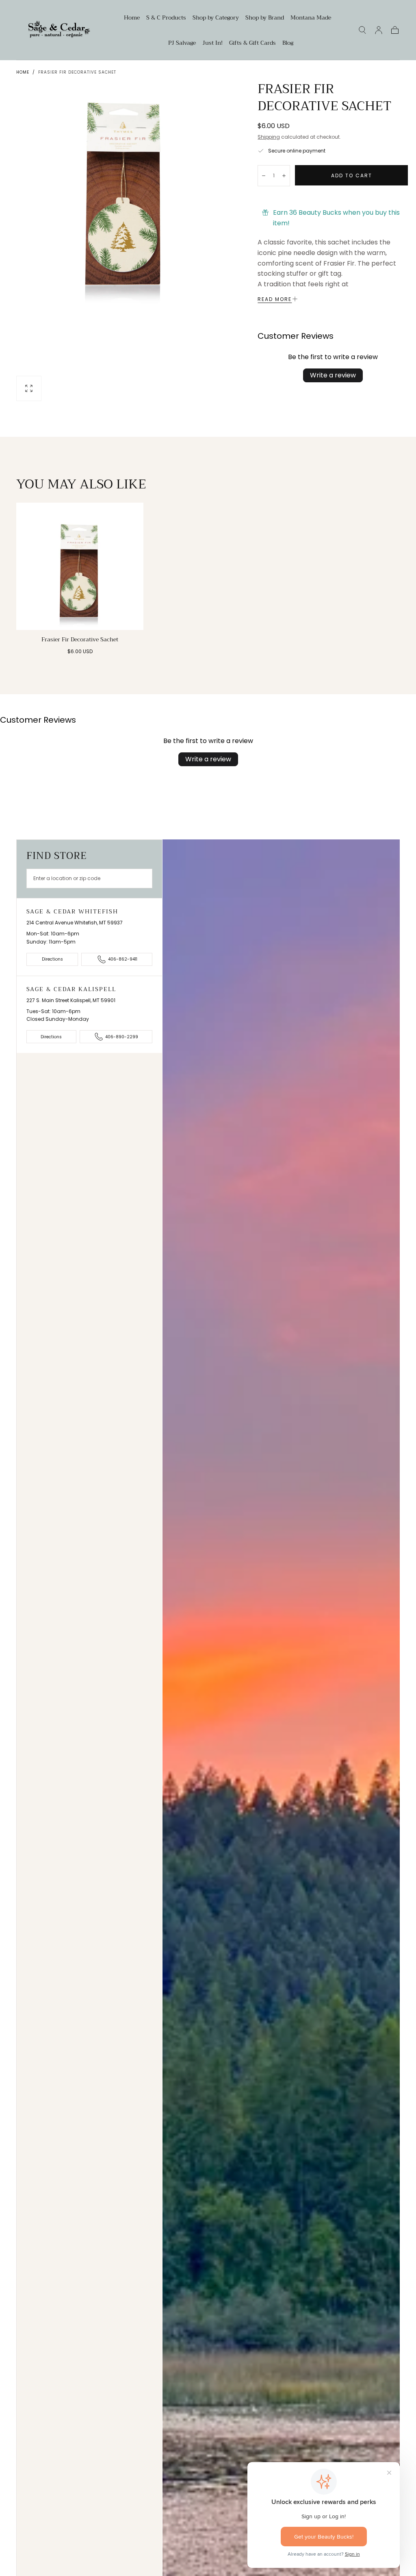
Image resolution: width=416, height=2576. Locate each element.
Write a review (333, 375)
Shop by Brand (265, 18)
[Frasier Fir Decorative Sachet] (80, 566)
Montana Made (311, 18)
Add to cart (352, 175)
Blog (288, 44)
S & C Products (166, 18)
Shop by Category (216, 18)
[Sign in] (379, 30)
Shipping (269, 137)
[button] (362, 30)
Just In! (212, 44)
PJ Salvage (182, 44)
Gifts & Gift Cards (252, 44)
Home (132, 18)
